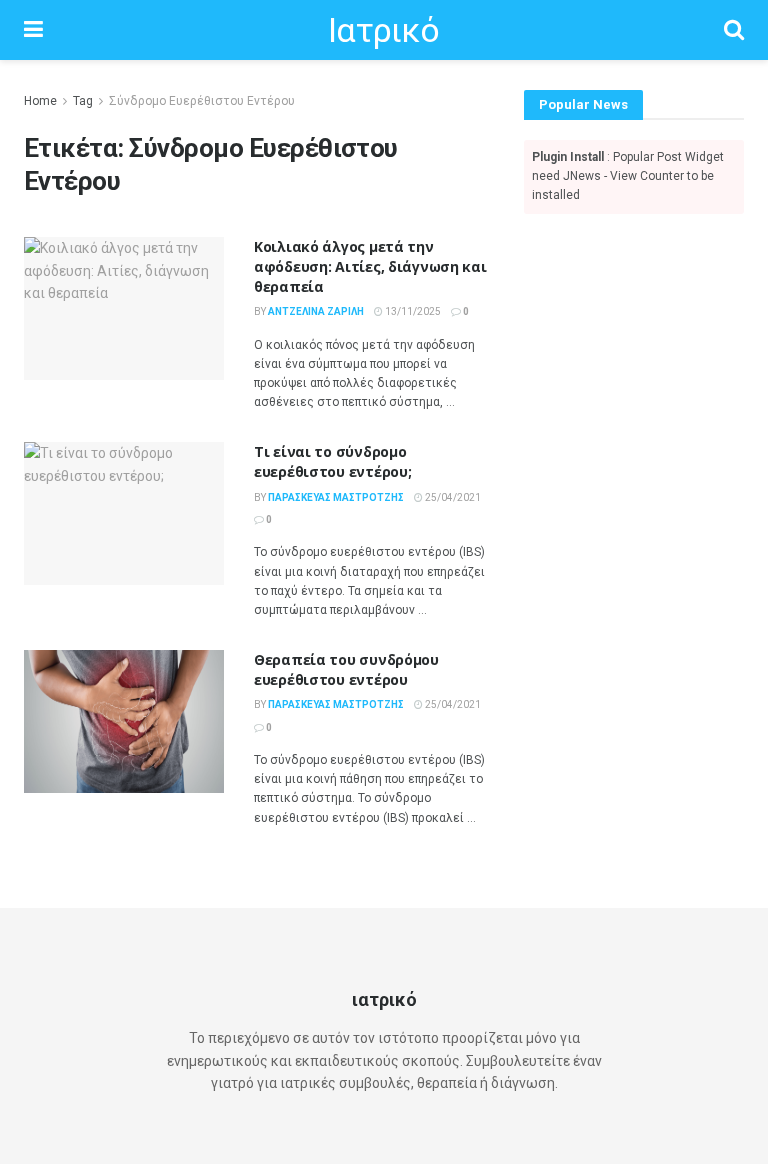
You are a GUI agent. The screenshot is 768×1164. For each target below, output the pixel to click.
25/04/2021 (452, 497)
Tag (83, 101)
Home (40, 101)
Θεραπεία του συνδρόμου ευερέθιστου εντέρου (346, 669)
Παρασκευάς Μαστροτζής (336, 497)
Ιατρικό (383, 30)
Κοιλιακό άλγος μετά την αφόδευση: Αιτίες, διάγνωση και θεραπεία (370, 266)
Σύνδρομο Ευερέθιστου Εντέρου (202, 101)
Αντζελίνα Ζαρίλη (316, 311)
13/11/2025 (412, 311)
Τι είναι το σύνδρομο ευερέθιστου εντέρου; (332, 461)
